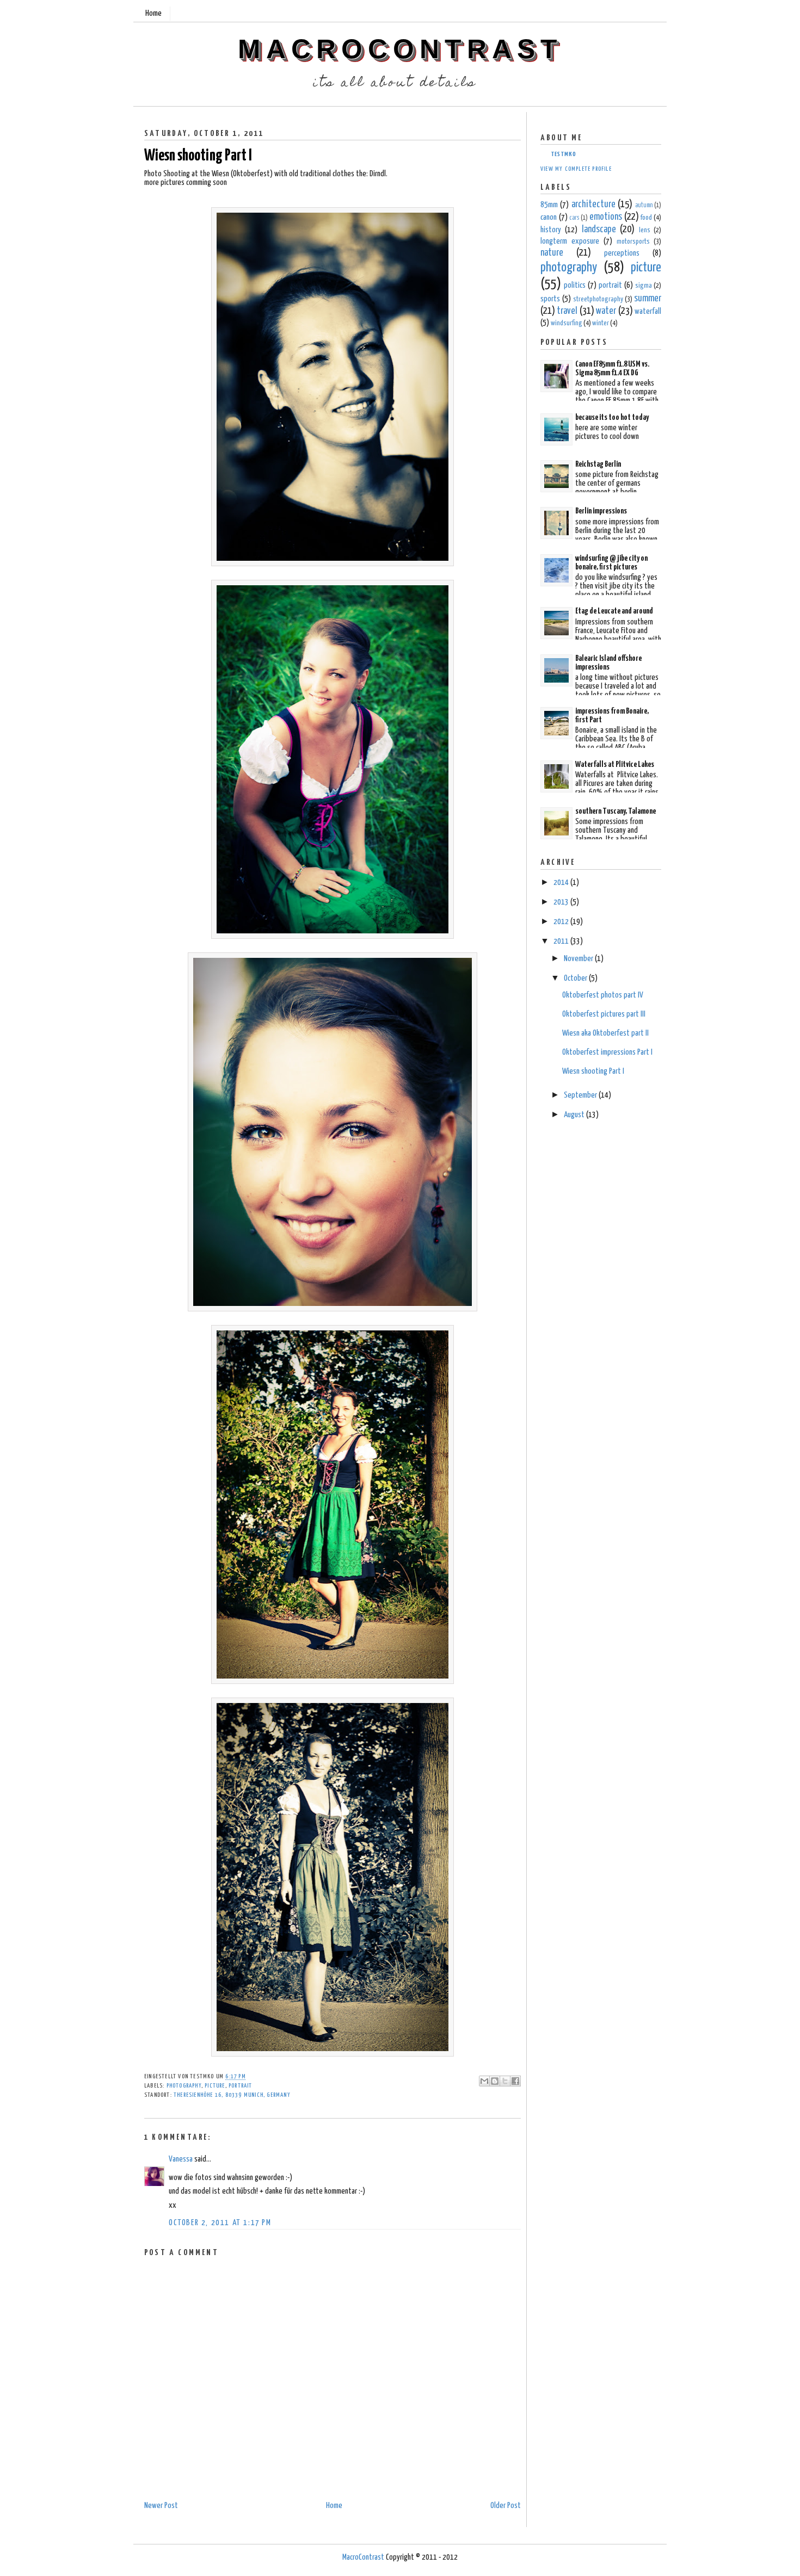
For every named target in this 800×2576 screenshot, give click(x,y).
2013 (562, 902)
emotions (606, 217)
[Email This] (484, 2081)
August (575, 1115)
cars (574, 218)
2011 (562, 941)
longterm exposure (570, 241)
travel (567, 311)
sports (550, 299)
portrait (241, 2086)
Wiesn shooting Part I (198, 156)
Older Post (506, 2506)
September (581, 1095)
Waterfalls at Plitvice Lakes (615, 764)
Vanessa (181, 2159)
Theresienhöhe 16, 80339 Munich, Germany (232, 2095)
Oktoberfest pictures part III (604, 1014)
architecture (593, 205)
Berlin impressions (601, 511)
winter (601, 323)
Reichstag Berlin (598, 464)
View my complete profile (576, 169)
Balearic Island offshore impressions (608, 663)
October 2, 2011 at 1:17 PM (220, 2223)
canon (549, 217)
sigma (644, 286)
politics (575, 285)
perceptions (622, 253)
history (551, 230)
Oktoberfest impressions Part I (607, 1052)
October (576, 978)
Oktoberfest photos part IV (603, 995)
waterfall (648, 311)
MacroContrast (400, 49)
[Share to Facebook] (515, 2081)
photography (184, 2086)
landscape (599, 230)
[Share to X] (505, 2081)
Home (153, 13)
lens (645, 230)
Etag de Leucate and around (614, 611)
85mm (549, 205)
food (646, 218)
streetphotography (598, 299)
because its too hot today (612, 417)
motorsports (633, 242)
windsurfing (567, 323)
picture (215, 2086)
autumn (644, 206)
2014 (562, 883)
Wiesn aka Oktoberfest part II (605, 1033)
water (606, 311)
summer (648, 299)
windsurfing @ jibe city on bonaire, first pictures (611, 563)
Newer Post (161, 2506)
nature (552, 253)
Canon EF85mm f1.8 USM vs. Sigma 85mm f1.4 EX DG (612, 369)
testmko (564, 154)
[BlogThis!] (495, 2081)
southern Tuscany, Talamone (616, 811)
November (579, 959)
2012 (562, 922)
